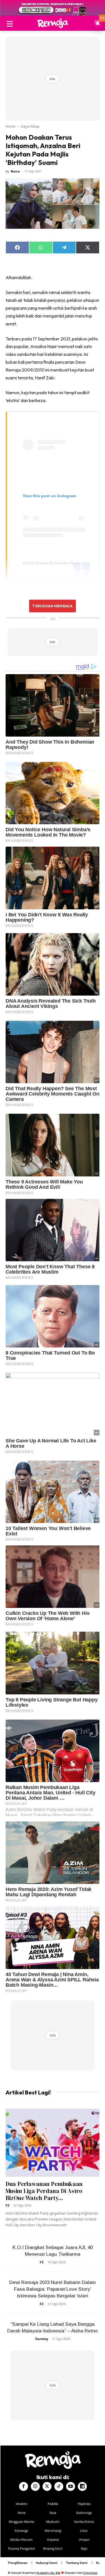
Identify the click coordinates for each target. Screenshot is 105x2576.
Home (11, 126)
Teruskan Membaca (52, 606)
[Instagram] (35, 2486)
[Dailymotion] (82, 2486)
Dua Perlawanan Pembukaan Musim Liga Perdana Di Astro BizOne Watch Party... (44, 2191)
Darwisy (42, 2339)
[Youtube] (71, 2486)
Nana (15, 171)
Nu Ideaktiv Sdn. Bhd (48, 2573)
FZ (8, 2205)
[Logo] (53, 23)
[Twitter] (47, 2486)
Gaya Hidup (30, 126)
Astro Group (90, 2573)
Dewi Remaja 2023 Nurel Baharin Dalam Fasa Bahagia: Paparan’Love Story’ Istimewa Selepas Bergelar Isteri (53, 2289)
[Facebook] (24, 2486)
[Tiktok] (59, 2486)
